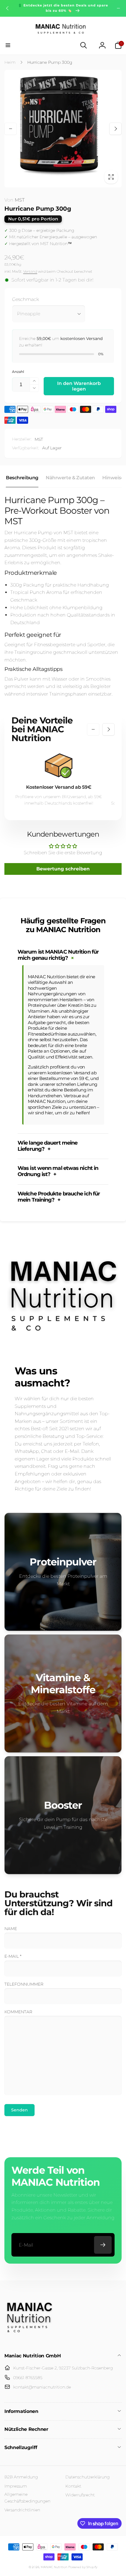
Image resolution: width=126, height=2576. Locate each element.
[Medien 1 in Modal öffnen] (63, 129)
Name (11, 1929)
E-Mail (13, 1956)
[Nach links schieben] (8, 8)
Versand (30, 271)
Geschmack (25, 299)
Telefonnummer (24, 1984)
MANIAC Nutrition (54, 2567)
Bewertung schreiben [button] (63, 869)
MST (15, 200)
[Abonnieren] (103, 2245)
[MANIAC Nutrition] (29, 2340)
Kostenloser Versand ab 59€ (59, 787)
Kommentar (18, 2012)
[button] (8, 45)
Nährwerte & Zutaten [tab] (70, 478)
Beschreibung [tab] (22, 478)
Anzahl (18, 372)
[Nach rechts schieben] (118, 8)
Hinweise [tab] (113, 478)
